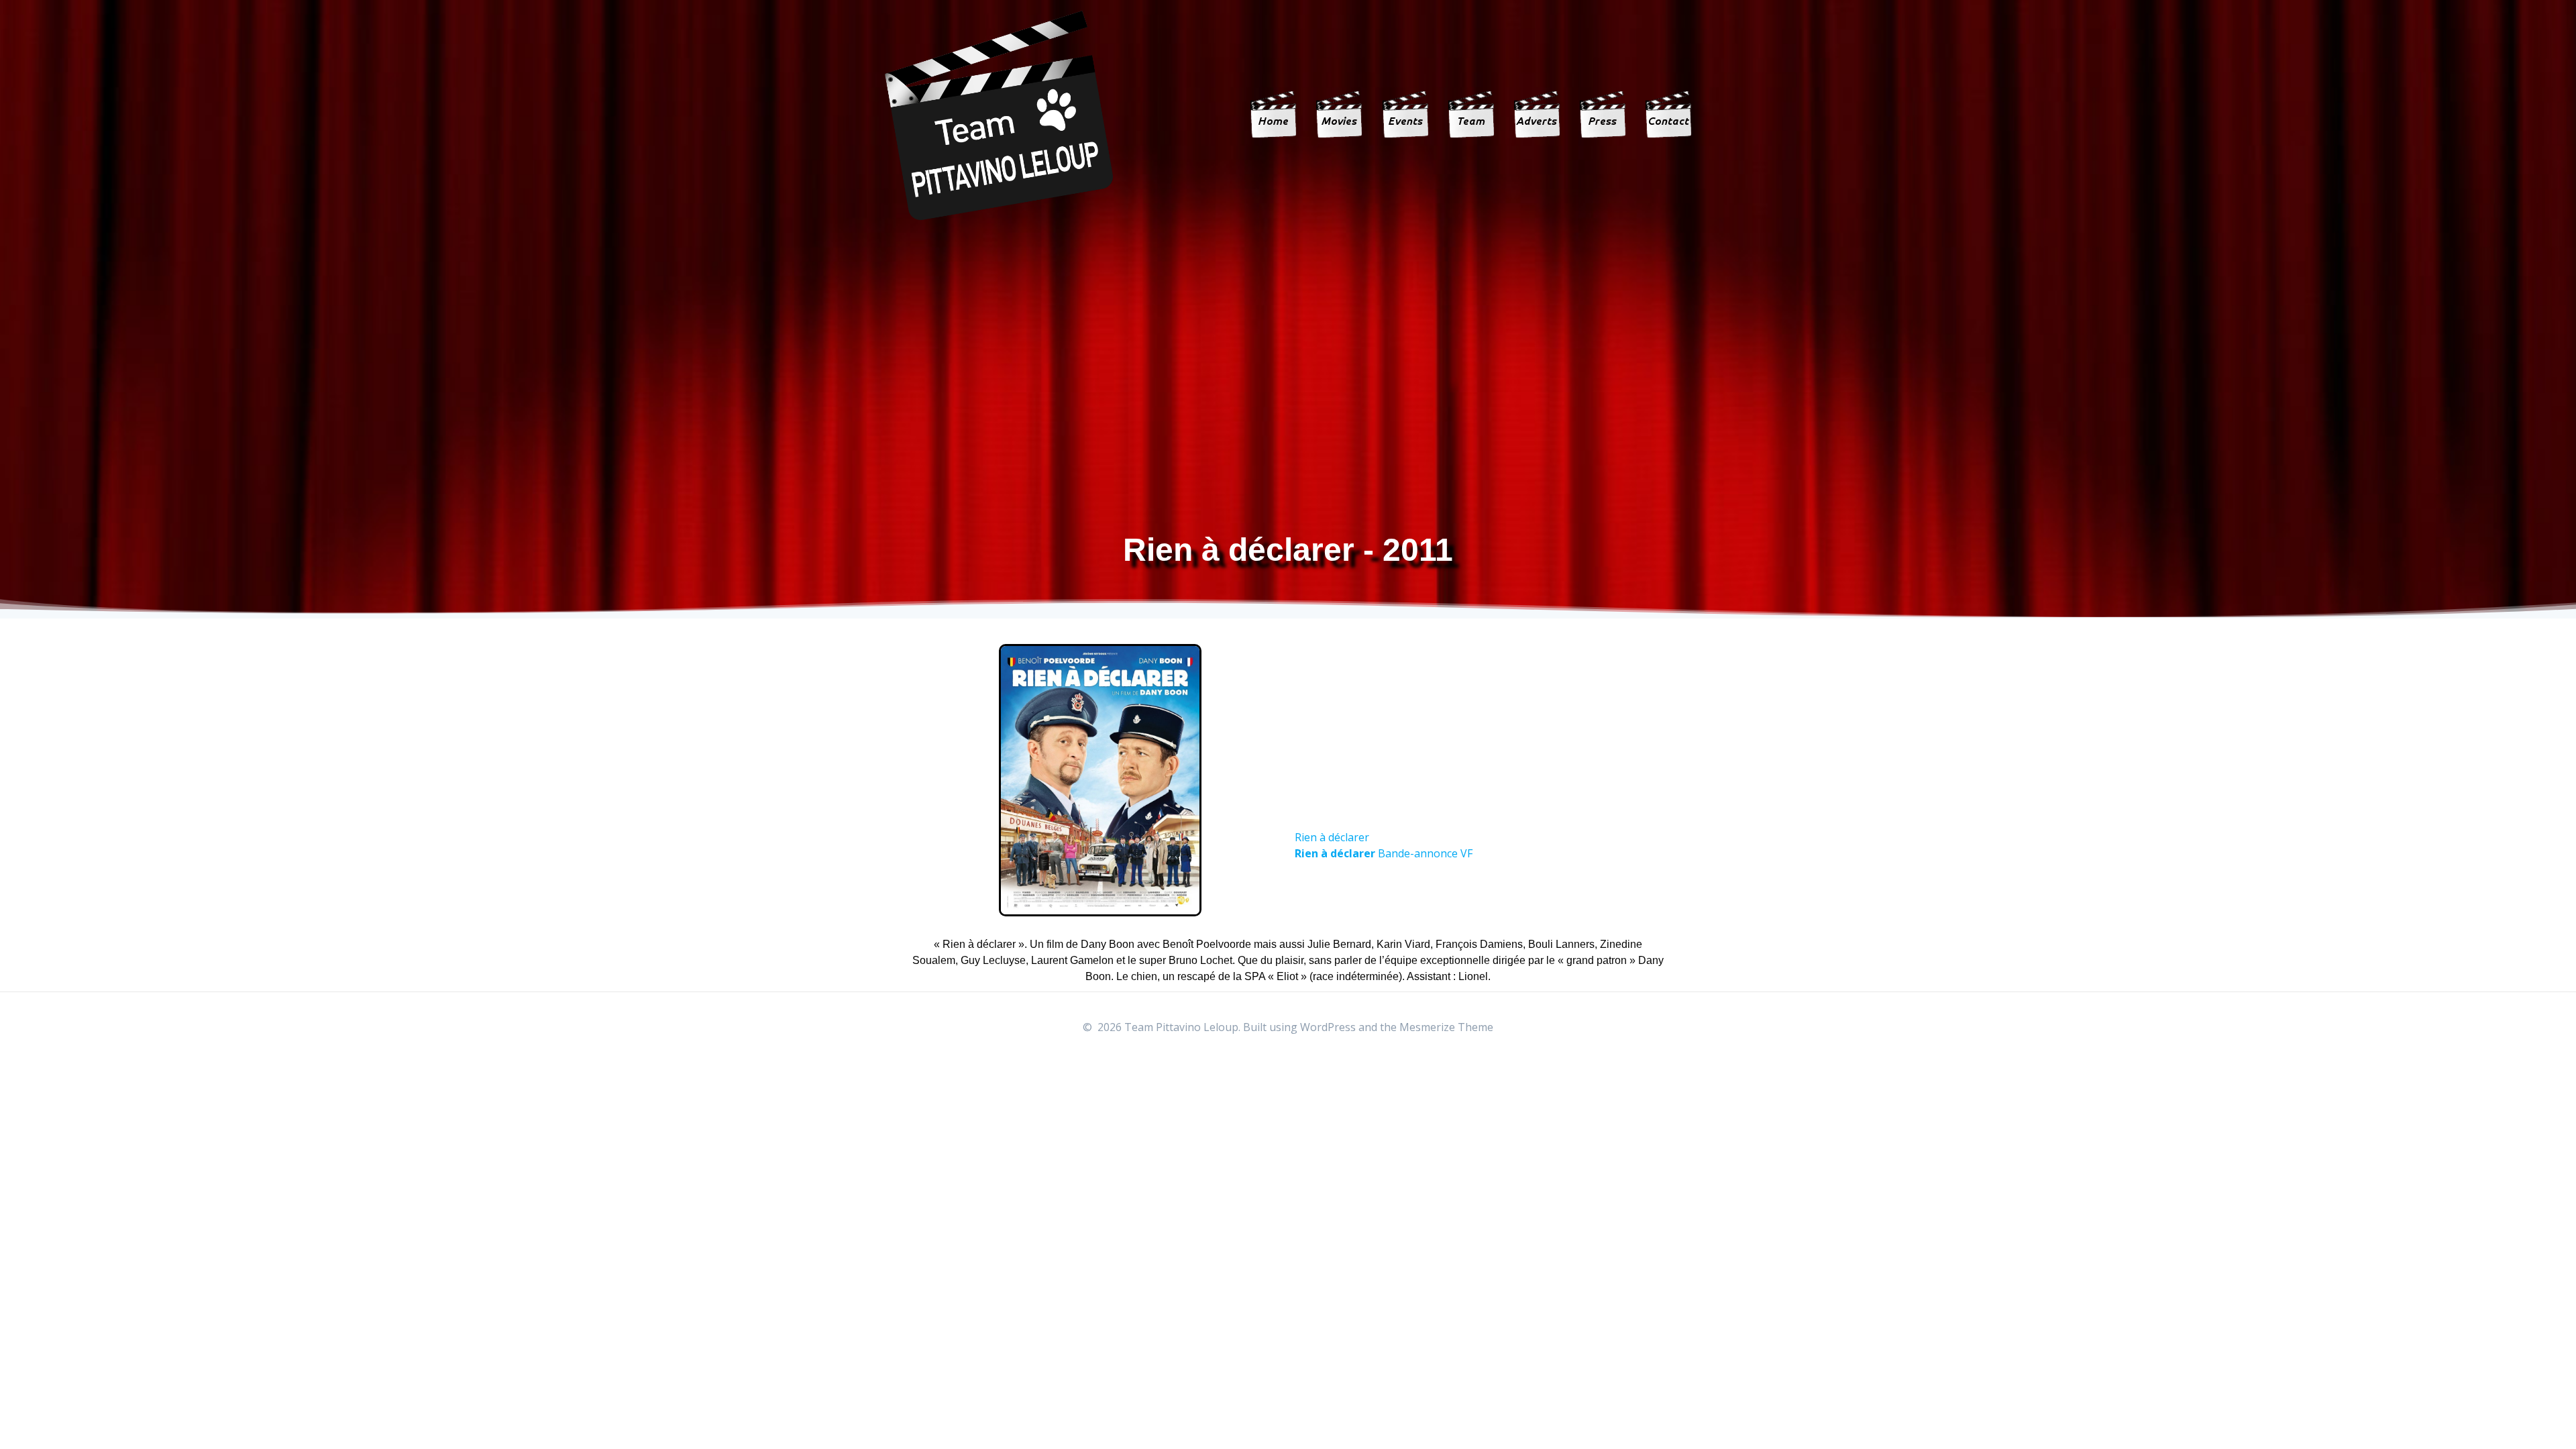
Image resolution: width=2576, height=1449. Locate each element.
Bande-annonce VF (1384, 853)
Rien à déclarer (1332, 837)
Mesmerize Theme (1446, 1027)
